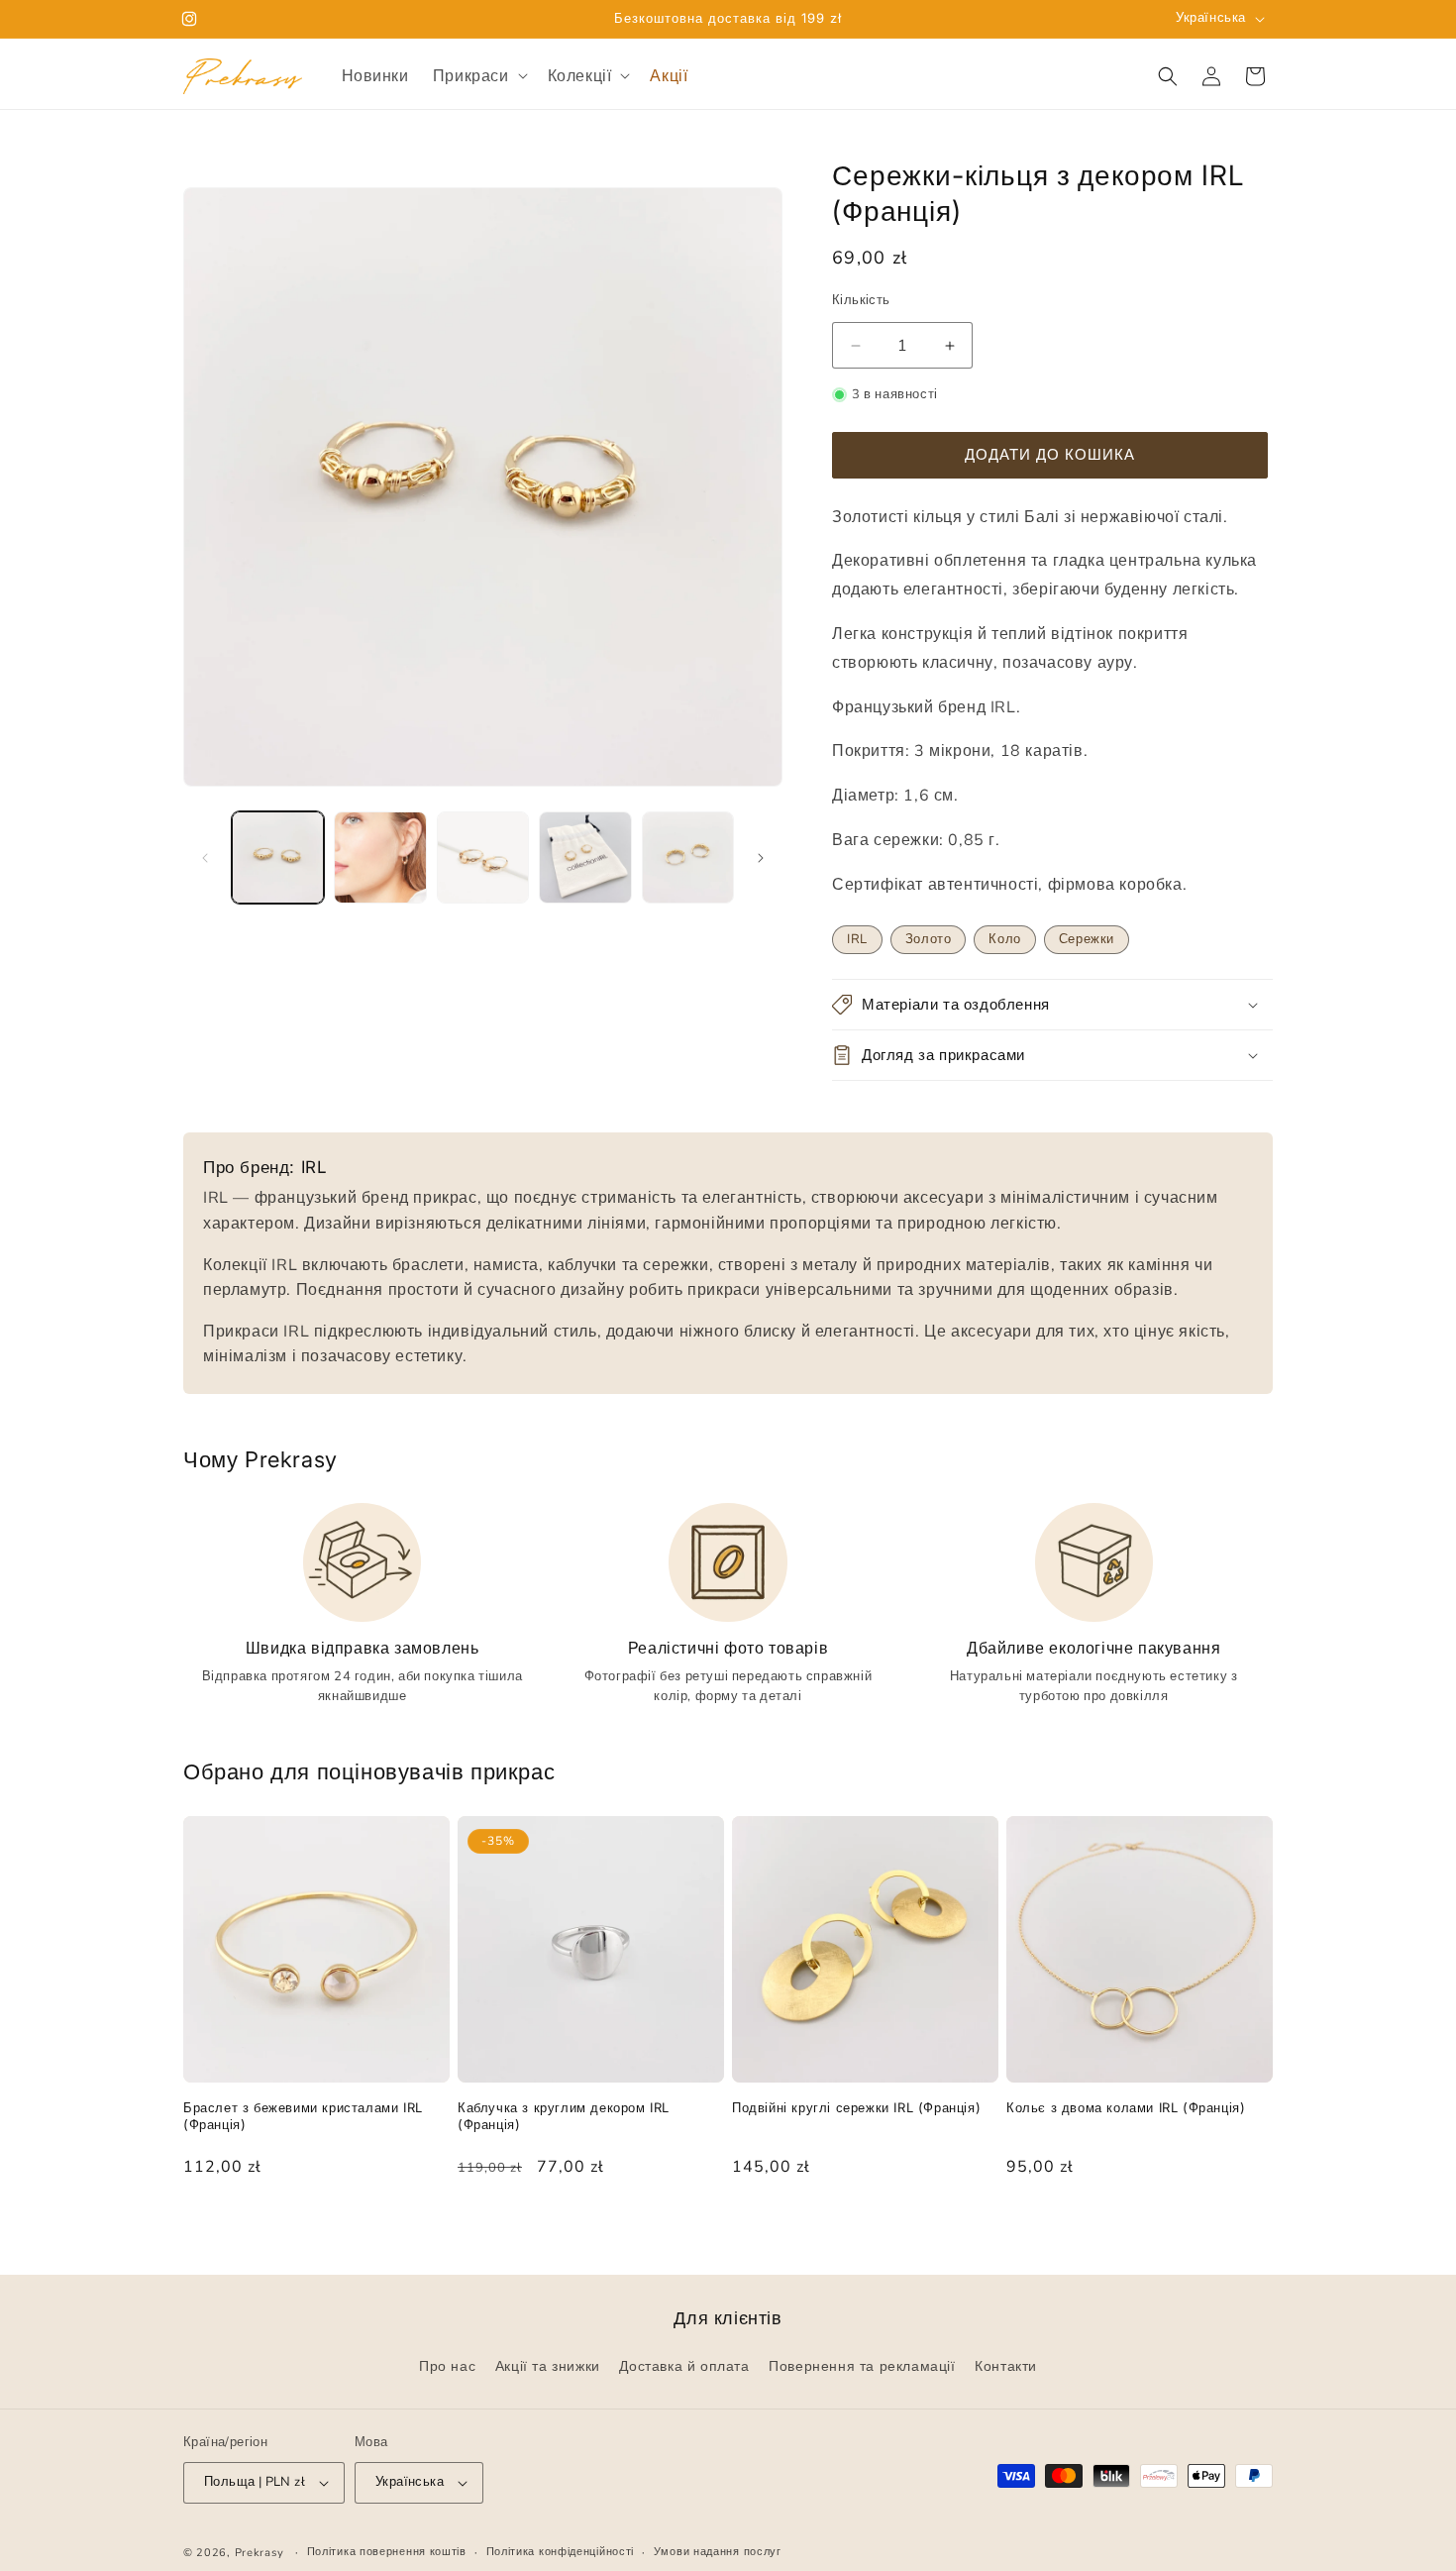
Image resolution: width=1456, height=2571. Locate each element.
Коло (1004, 939)
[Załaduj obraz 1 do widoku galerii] (278, 857)
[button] (478, 76)
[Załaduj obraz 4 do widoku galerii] (585, 857)
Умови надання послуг (718, 2552)
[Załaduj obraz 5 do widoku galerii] (688, 857)
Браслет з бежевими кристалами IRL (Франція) (303, 2116)
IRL (857, 939)
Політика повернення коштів (387, 2552)
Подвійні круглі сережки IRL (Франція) (856, 2107)
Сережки (1087, 939)
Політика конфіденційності (561, 2552)
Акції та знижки (548, 2367)
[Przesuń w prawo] (761, 858)
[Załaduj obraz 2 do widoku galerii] (380, 857)
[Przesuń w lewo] (205, 858)
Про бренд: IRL (265, 1167)
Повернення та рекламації (862, 2367)
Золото (929, 939)
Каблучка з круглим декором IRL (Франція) (564, 2116)
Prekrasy (260, 2553)
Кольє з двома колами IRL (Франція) (1126, 2107)
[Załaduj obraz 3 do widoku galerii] (483, 857)
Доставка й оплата (684, 2367)
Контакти (1006, 2367)
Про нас (447, 2367)
